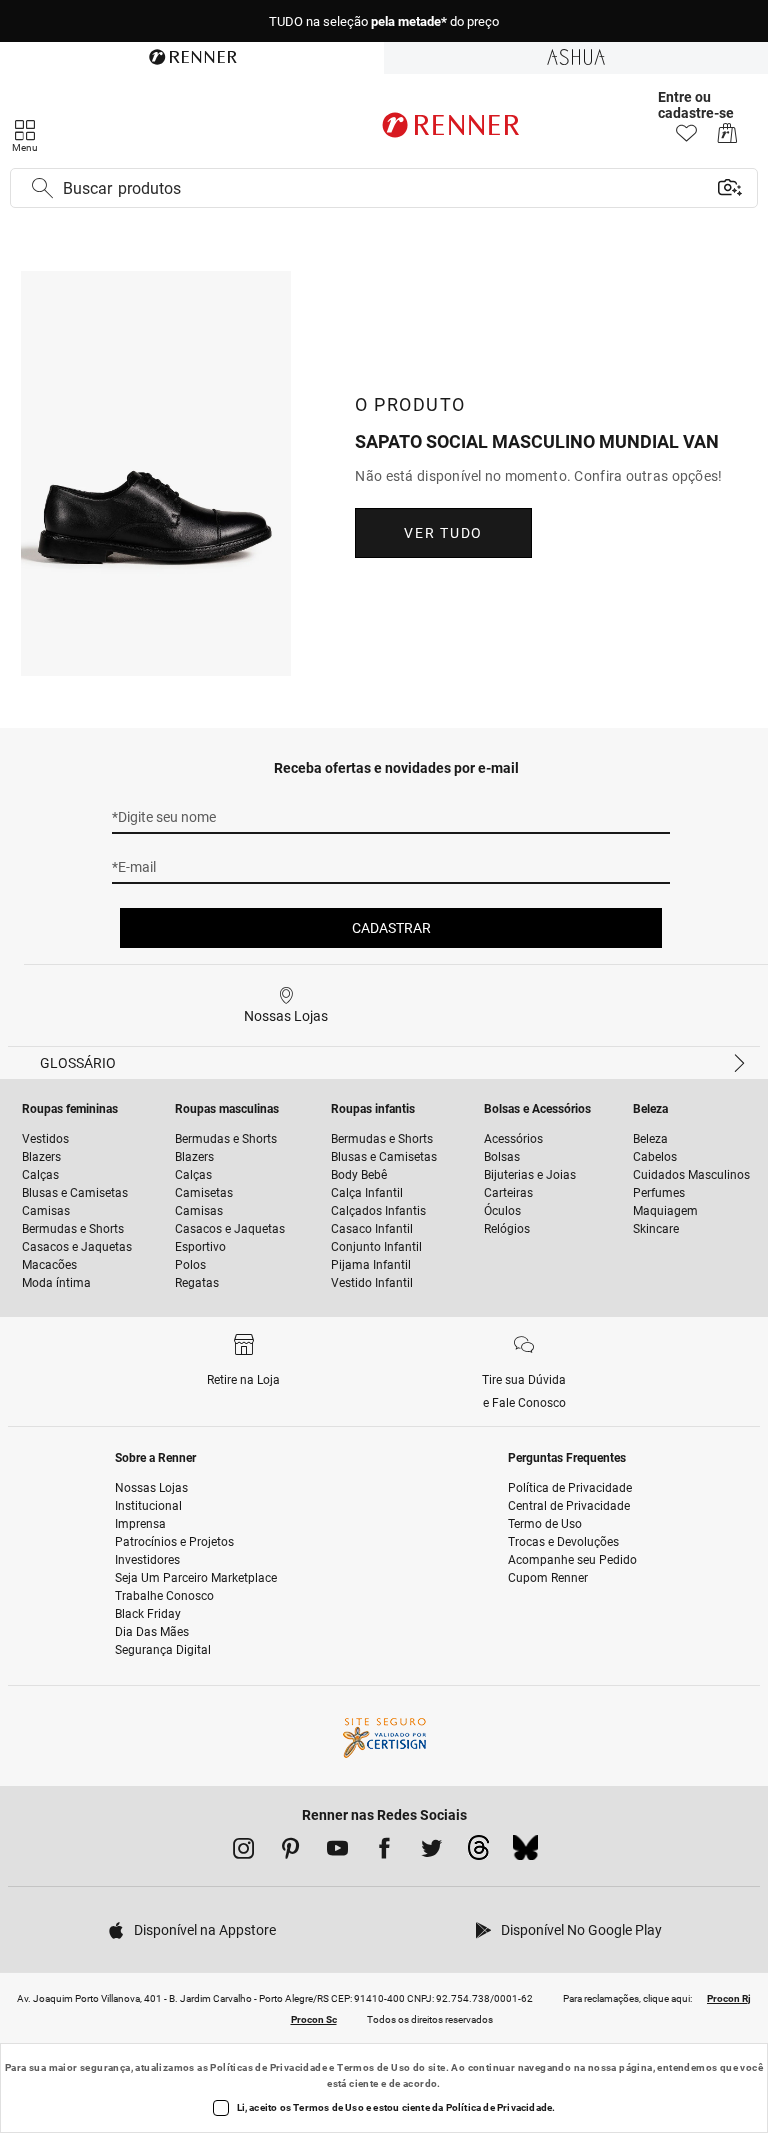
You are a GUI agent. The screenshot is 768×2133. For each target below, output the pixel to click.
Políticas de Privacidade (268, 2067)
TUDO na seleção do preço (384, 21)
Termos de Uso (373, 2067)
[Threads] (478, 1853)
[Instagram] (243, 1852)
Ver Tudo (443, 533)
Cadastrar (391, 928)
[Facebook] (384, 1852)
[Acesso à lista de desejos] (686, 138)
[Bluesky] (525, 1853)
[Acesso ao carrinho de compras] (727, 138)
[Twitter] (431, 1852)
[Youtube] (337, 1852)
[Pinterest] (290, 1852)
